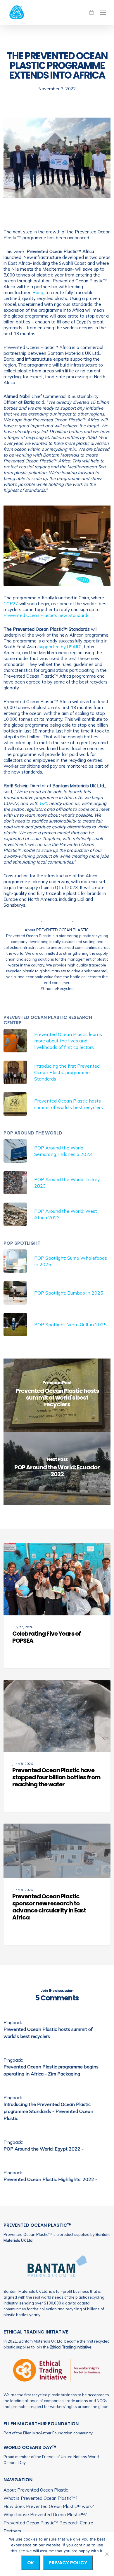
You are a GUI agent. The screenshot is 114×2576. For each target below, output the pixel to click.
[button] (103, 12)
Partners (12, 2531)
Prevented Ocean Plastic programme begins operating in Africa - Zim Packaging (51, 2070)
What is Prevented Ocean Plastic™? (40, 2498)
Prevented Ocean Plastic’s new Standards (46, 615)
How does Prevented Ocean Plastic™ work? (49, 2506)
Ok (31, 2563)
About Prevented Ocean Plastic (36, 2490)
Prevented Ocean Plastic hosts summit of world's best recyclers (48, 2033)
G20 (44, 803)
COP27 (11, 604)
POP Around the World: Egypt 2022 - (44, 2149)
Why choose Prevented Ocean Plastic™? (45, 2515)
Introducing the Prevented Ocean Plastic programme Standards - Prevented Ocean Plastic (48, 2111)
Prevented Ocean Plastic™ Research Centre (48, 2523)
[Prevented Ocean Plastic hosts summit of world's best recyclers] (57, 1395)
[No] (107, 2554)
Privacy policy (68, 2563)
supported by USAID (59, 647)
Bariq (38, 292)
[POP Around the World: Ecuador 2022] (57, 1468)
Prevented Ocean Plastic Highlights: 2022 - (50, 2179)
